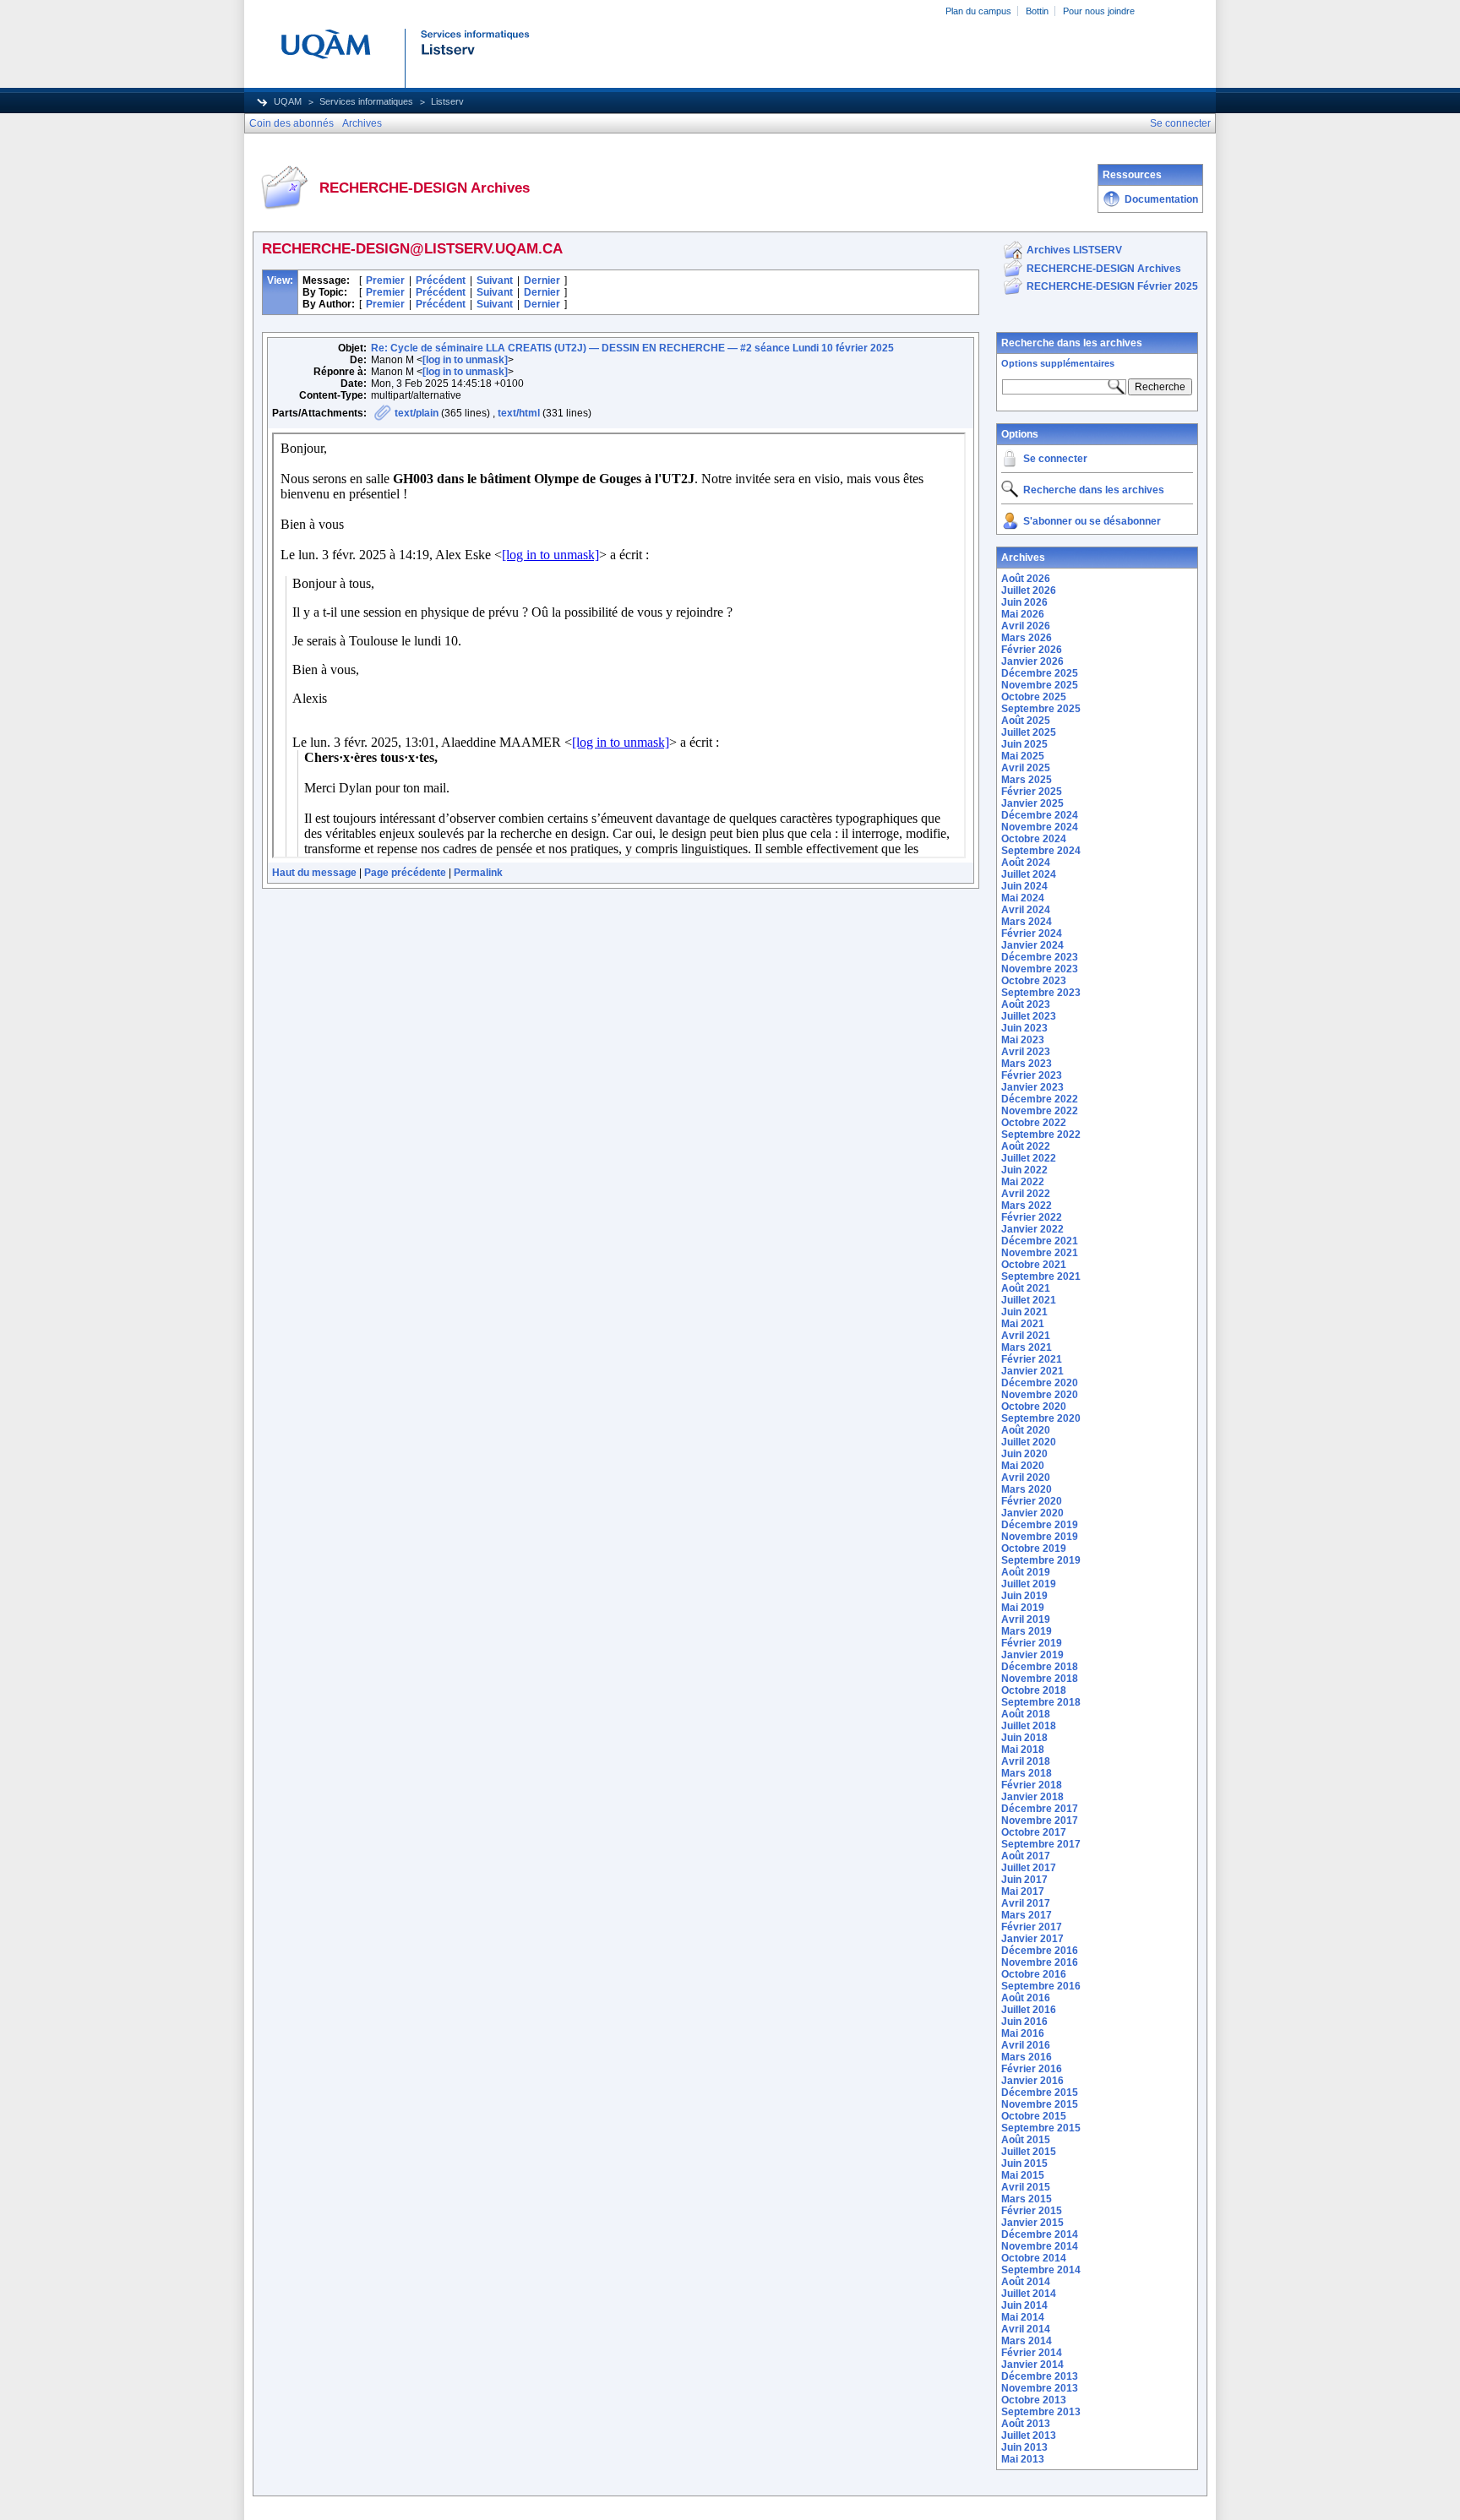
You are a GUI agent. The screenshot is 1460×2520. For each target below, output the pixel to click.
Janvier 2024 (1032, 945)
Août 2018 (1026, 1714)
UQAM (288, 101)
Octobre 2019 (1034, 1548)
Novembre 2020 (1040, 1395)
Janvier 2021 (1032, 1371)
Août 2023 (1026, 1004)
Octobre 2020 (1034, 1407)
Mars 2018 (1027, 1773)
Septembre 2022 (1041, 1135)
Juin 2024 (1024, 886)
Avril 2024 (1026, 910)
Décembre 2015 (1040, 2093)
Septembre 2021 (1041, 1276)
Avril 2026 (1026, 626)
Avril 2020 (1026, 1478)
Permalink (478, 873)
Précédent (441, 280)
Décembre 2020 (1040, 1383)
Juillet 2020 (1029, 1442)
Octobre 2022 (1034, 1123)
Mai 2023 (1023, 1040)
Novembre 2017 (1040, 1821)
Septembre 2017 (1041, 1844)
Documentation (1161, 199)
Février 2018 (1032, 1785)
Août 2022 (1026, 1146)
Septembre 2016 (1041, 1986)
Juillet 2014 (1029, 2294)
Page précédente (405, 873)
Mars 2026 (1027, 638)
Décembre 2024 (1040, 815)
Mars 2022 (1027, 1206)
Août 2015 (1026, 2140)
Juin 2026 (1024, 602)
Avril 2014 (1026, 2329)
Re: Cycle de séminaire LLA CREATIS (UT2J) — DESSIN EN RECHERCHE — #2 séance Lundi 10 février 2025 (632, 348)
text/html (519, 413)
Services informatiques (366, 101)
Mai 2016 (1023, 2033)
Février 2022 (1032, 1217)
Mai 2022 (1023, 1182)
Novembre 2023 (1040, 969)
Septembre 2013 (1041, 2412)
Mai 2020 (1023, 1466)
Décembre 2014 (1040, 2234)
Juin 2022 (1024, 1170)
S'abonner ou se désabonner (1092, 521)
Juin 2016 (1024, 2022)
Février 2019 (1032, 1643)
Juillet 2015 (1029, 2152)
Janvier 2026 (1032, 661)
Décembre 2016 (1040, 1951)
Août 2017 (1026, 1856)
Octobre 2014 (1034, 2258)
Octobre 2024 (1034, 839)
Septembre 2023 (1041, 993)
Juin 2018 (1024, 1738)
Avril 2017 (1026, 1903)
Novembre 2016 (1040, 1962)
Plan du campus (978, 11)
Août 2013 (1026, 2424)
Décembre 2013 (1040, 2376)
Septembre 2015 (1041, 2128)
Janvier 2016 (1032, 2081)
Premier (385, 280)
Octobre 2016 (1034, 1974)
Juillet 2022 (1029, 1158)
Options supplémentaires (1058, 363)
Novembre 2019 (1040, 1537)
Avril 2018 (1026, 1761)
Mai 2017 (1023, 1891)
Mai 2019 (1023, 1608)
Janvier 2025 (1032, 803)
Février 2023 (1032, 1075)
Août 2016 (1026, 1998)
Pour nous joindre (1099, 11)
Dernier (542, 280)
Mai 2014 (1023, 2317)
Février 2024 (1032, 933)
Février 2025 (1032, 792)
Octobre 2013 (1034, 2400)
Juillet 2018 (1029, 1726)
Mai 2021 (1023, 1324)
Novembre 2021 (1040, 1253)
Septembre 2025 (1041, 709)
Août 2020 (1026, 1430)
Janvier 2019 (1032, 1655)
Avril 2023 (1026, 1052)
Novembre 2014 (1040, 2246)
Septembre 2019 (1041, 1560)
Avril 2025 (1026, 768)
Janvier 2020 (1032, 1513)
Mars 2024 (1027, 922)
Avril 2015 (1026, 2187)
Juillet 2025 (1029, 732)
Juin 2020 (1024, 1454)
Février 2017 (1032, 1927)
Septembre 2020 (1041, 1418)
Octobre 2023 (1034, 981)
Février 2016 (1032, 2069)
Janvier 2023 (1032, 1087)
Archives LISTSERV (1074, 250)
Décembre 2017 (1040, 1809)
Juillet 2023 (1029, 1016)
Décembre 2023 (1040, 957)
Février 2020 (1032, 1501)
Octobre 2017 (1034, 1832)
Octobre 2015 (1034, 2116)
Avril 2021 (1026, 1336)
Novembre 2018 (1040, 1679)
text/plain (417, 413)
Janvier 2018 (1032, 1797)
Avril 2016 (1026, 2045)
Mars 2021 (1027, 1347)
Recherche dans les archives (1072, 343)
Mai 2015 (1023, 2175)
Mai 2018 (1023, 1750)
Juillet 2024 (1029, 874)
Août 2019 (1026, 1572)
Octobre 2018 (1034, 1690)
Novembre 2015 (1040, 2104)
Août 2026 (1026, 579)
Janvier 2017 (1032, 1939)
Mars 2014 (1027, 2341)
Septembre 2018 (1041, 1702)
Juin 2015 (1024, 2163)
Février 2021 (1032, 1359)
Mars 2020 (1027, 1489)
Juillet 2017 (1029, 1868)
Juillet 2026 (1029, 591)
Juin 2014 (1024, 2305)
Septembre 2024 (1041, 851)
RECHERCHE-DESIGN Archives (1104, 269)
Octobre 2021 (1034, 1265)
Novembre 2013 (1040, 2388)
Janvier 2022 (1032, 1229)
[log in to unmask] (465, 360)
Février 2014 (1032, 2353)
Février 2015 (1032, 2211)
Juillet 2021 (1029, 1300)
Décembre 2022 (1040, 1099)
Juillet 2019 (1029, 1584)
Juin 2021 (1024, 1312)
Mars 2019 (1027, 1631)
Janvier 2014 (1032, 2365)
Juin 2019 (1024, 1596)
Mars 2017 (1027, 1915)
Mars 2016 (1027, 2057)
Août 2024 (1026, 863)
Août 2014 (1026, 2282)
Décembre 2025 (1040, 673)
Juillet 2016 (1029, 2010)
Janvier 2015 (1032, 2223)
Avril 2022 (1026, 1194)
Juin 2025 (1024, 744)
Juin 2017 (1024, 1880)
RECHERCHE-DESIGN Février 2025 (1112, 286)
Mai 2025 (1023, 756)
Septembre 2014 (1041, 2270)
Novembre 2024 (1040, 827)
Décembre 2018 (1040, 1667)
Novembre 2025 (1040, 685)
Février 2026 (1032, 650)
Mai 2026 (1023, 614)
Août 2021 (1026, 1288)
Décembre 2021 (1040, 1241)
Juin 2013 (1024, 2447)
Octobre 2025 (1034, 697)
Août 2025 (1026, 721)
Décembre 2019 (1040, 1525)
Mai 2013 (1023, 2459)
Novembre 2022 (1040, 1111)
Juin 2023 (1024, 1028)
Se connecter (1055, 459)
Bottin (1037, 11)
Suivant (495, 280)
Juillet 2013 (1029, 2436)
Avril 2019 (1026, 1619)
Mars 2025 (1027, 780)
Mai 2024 (1023, 898)
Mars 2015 (1027, 2199)
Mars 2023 (1027, 1064)
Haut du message (314, 873)
